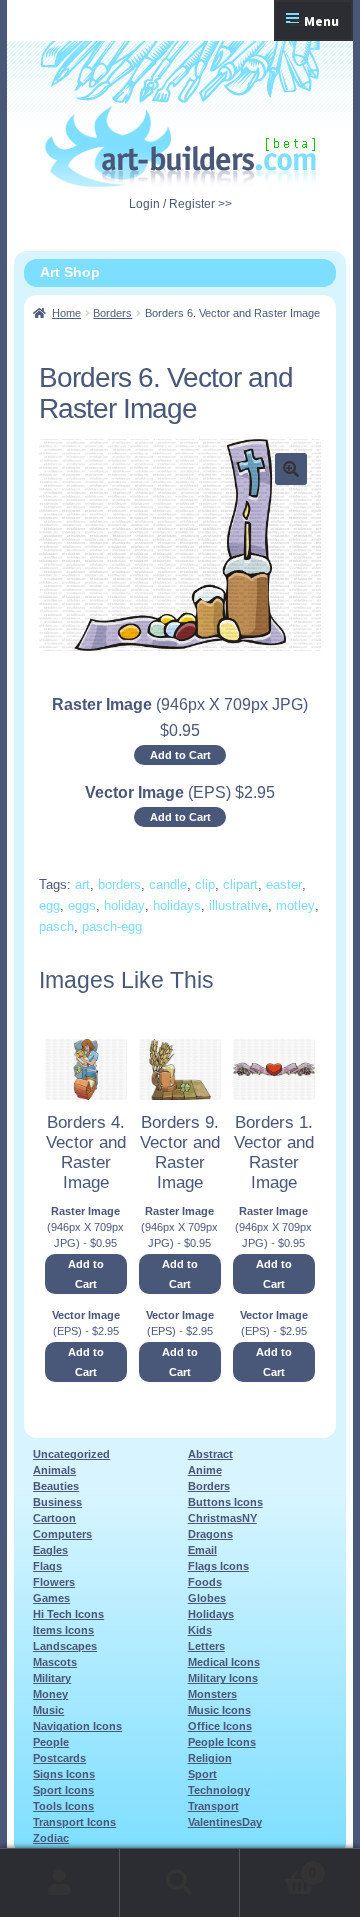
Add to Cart (180, 755)
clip (205, 884)
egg (49, 905)
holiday (124, 905)
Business (57, 1502)
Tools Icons (63, 1806)
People (51, 1742)
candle (168, 884)
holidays (177, 905)
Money (50, 1694)
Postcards (59, 1758)
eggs (82, 905)
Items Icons (63, 1630)
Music (48, 1710)
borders (119, 884)
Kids (200, 1630)
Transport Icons (74, 1822)
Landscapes (65, 1646)
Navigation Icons (77, 1726)
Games (51, 1598)
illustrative (238, 905)
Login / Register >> (180, 204)
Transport (213, 1806)
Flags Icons (218, 1566)
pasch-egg (112, 926)
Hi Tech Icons (68, 1614)
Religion (210, 1758)
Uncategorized (71, 1454)
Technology (219, 1790)
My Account (60, 1883)
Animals (54, 1470)
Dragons (210, 1534)
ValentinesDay (225, 1822)
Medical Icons (224, 1662)
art (82, 884)
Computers (62, 1534)
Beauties (56, 1486)
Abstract (210, 1454)
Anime (205, 1470)
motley (295, 905)
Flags (47, 1566)
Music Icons (219, 1710)
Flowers (54, 1582)
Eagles (50, 1550)
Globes (207, 1598)
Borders (112, 313)
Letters (206, 1646)
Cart (278, 1866)
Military (52, 1678)
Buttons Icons (225, 1502)
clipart (240, 884)
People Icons (222, 1742)
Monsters (212, 1694)
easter (284, 884)
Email (202, 1550)
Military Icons (223, 1678)
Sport (202, 1774)
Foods (205, 1582)
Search (180, 1883)
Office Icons (220, 1726)
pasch (56, 926)
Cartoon (54, 1518)
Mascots (55, 1662)
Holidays (211, 1614)
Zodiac (51, 1838)
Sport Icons (63, 1790)
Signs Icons (64, 1774)
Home (66, 313)
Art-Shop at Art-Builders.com (180, 147)
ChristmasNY (222, 1518)
